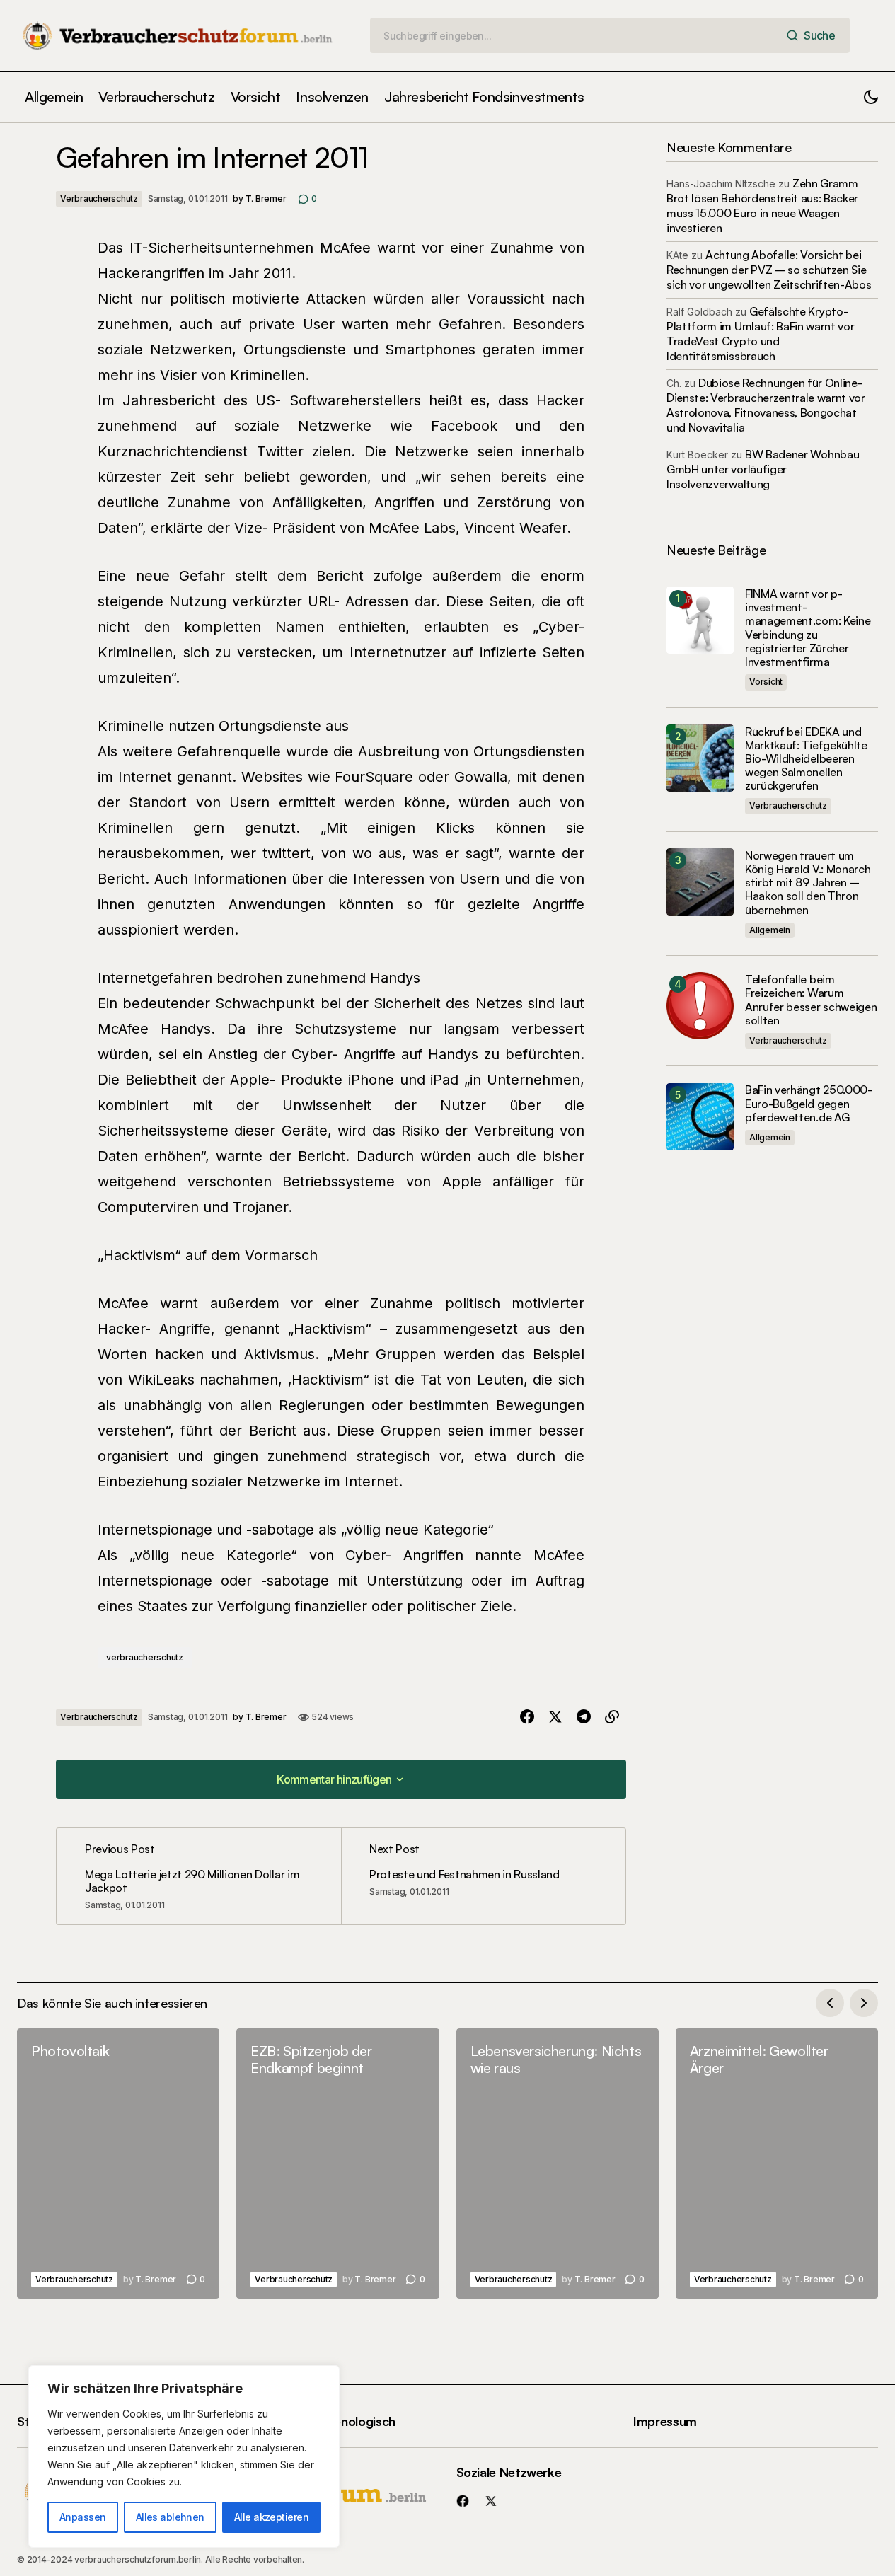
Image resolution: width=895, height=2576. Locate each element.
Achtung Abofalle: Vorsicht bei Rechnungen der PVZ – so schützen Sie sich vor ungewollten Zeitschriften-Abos (769, 270)
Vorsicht (766, 681)
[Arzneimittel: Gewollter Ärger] (777, 2164)
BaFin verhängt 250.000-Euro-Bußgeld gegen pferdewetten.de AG (809, 1103)
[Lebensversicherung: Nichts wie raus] (558, 2164)
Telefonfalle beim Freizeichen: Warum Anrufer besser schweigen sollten (811, 999)
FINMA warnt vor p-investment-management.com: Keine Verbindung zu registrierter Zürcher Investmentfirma (808, 627)
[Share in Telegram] (584, 1717)
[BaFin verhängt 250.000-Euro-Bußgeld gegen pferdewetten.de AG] (700, 1117)
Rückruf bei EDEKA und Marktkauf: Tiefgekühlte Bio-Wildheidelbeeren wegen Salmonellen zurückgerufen (806, 758)
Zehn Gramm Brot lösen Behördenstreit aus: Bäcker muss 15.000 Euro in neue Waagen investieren (762, 206)
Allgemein (770, 929)
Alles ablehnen (170, 2517)
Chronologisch (354, 2421)
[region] (184, 2456)
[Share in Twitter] (555, 1717)
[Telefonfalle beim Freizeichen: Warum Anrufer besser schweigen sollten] (700, 1006)
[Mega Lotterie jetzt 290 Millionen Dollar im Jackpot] (199, 1876)
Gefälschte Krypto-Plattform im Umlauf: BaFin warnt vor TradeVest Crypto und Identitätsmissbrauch (760, 334)
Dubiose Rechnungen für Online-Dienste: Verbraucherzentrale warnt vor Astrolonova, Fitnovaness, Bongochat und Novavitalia (766, 405)
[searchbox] (575, 35)
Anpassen (83, 2517)
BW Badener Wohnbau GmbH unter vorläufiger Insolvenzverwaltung (763, 469)
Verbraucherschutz (99, 198)
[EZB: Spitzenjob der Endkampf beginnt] (337, 2164)
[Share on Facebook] (527, 1717)
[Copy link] (612, 1717)
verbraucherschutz (145, 1657)
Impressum (665, 2421)
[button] (871, 97)
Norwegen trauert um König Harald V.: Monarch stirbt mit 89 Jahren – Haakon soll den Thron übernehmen (808, 882)
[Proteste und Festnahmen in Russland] (483, 1876)
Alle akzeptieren (271, 2517)
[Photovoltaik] (118, 2164)
